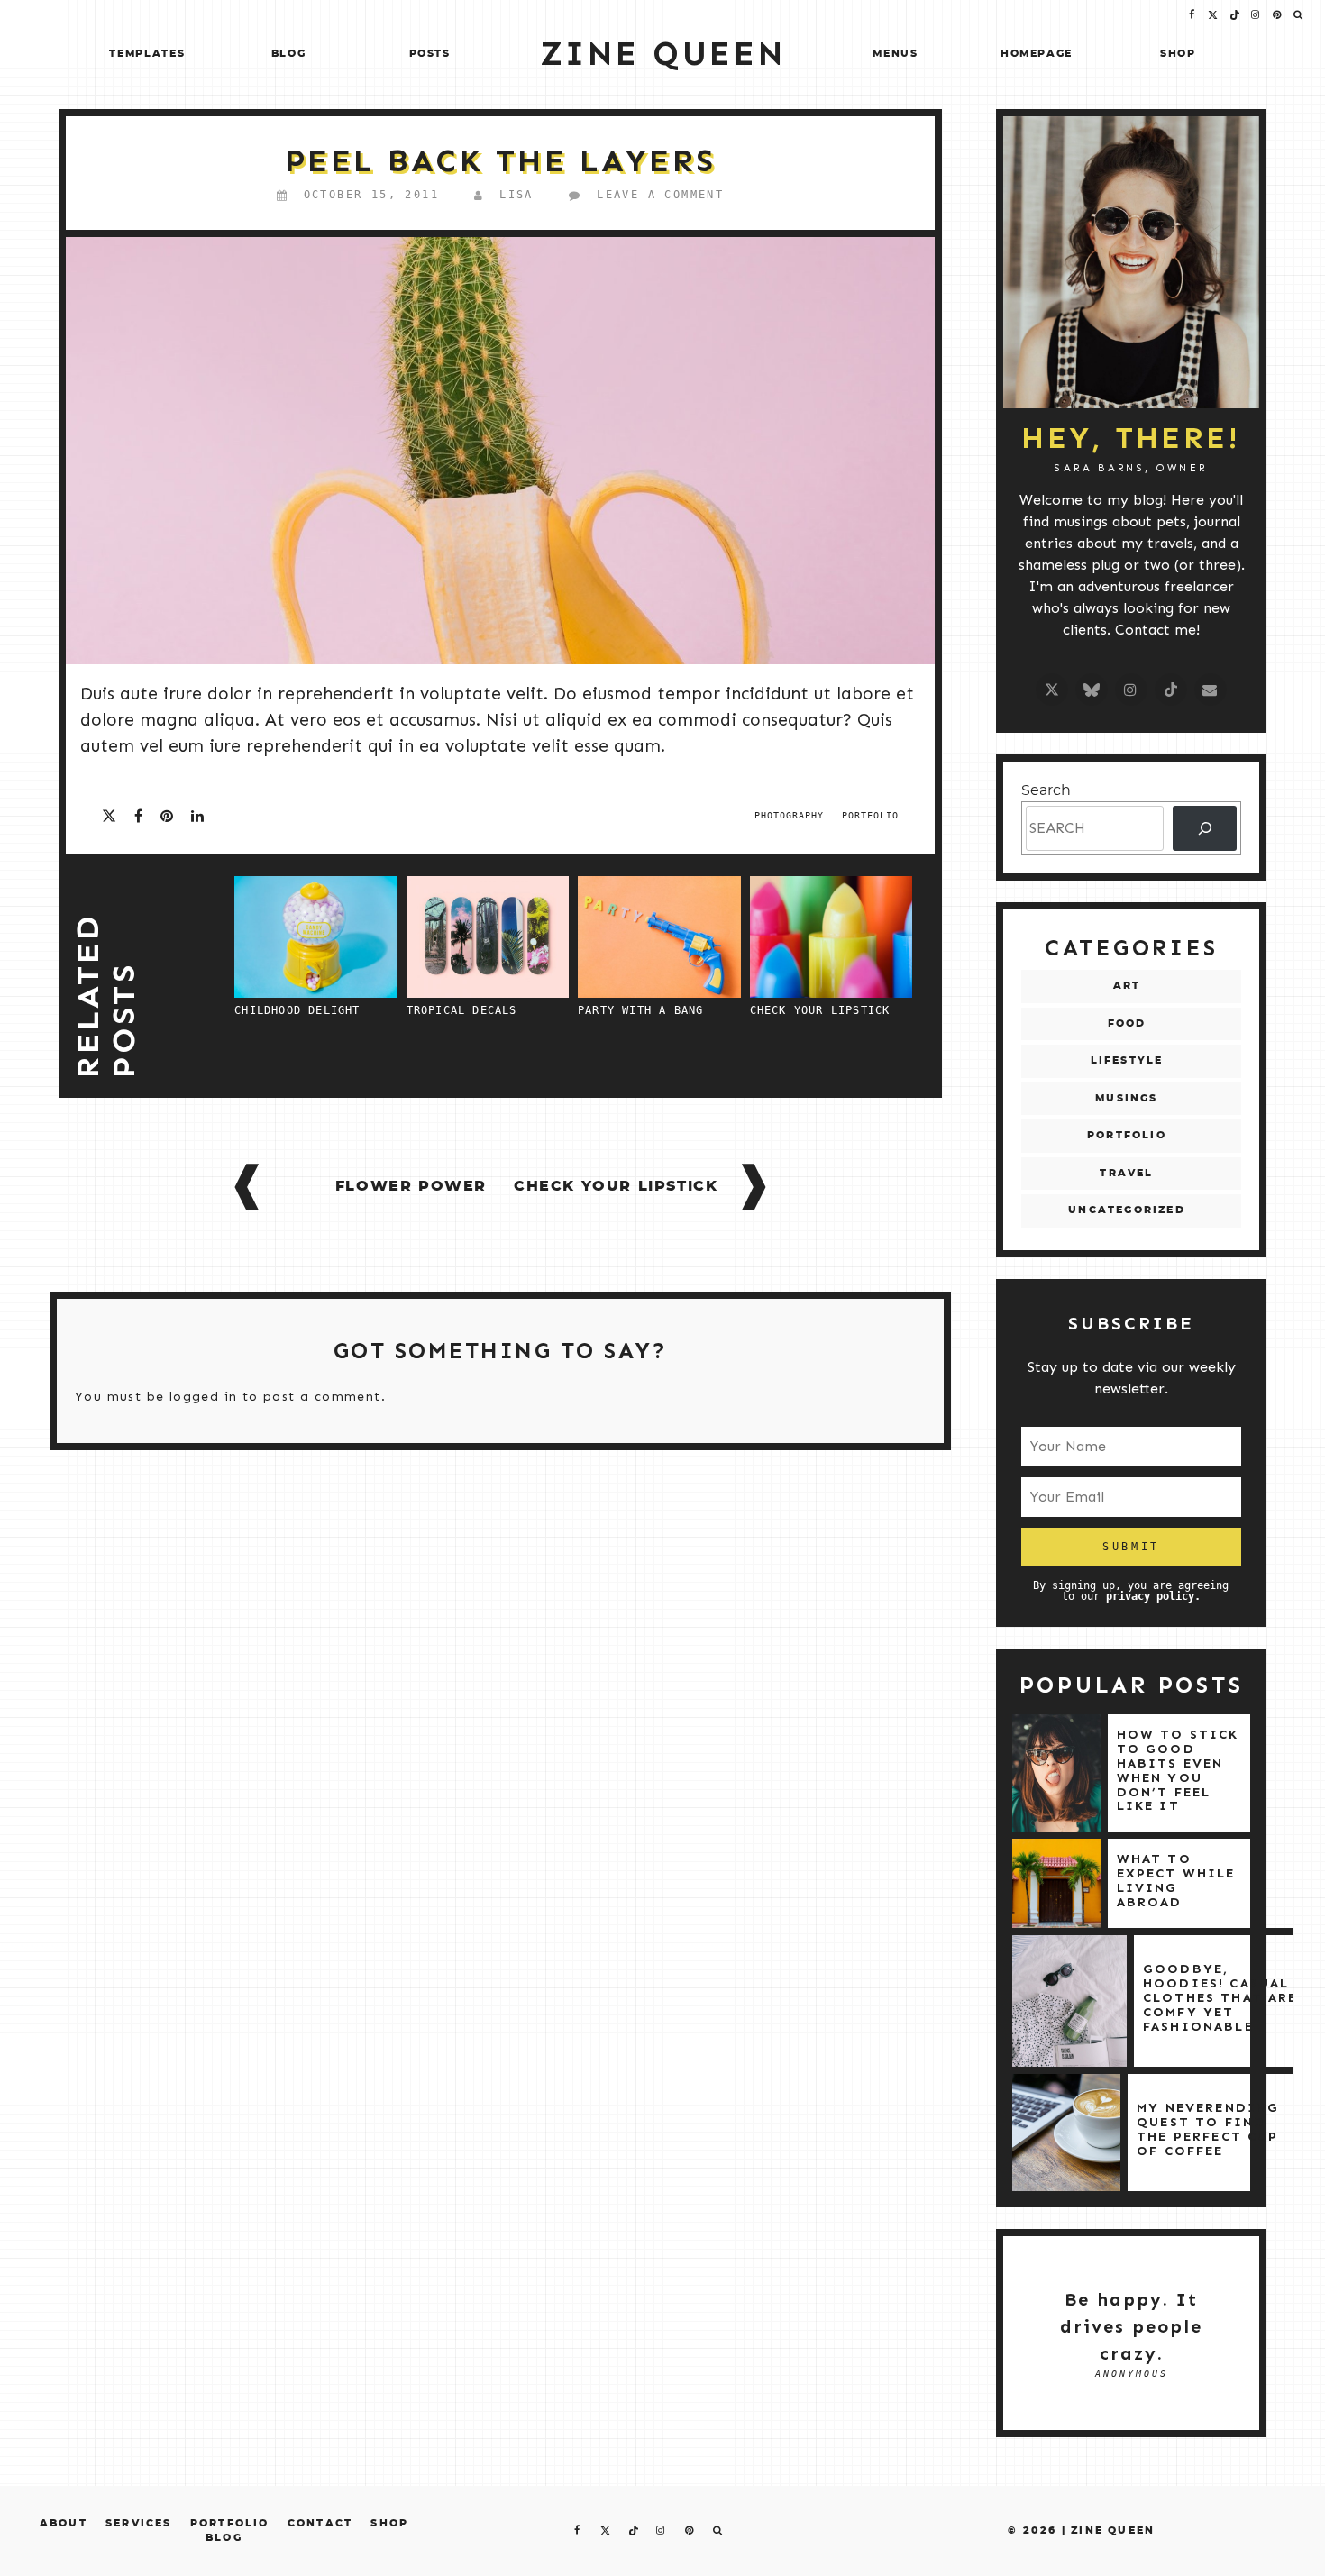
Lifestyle (1127, 1060)
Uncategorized (1127, 1210)
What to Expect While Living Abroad (1176, 1880)
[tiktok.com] (1171, 690)
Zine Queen (1113, 2530)
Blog (289, 54)
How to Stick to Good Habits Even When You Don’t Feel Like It (1178, 1770)
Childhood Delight (297, 1010)
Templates (147, 54)
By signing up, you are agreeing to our (1131, 1590)
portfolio (870, 815)
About (64, 2523)
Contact (320, 2523)
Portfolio (1127, 1135)
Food (1127, 1023)
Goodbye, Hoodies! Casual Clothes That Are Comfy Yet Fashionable (1220, 1997)
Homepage (1037, 54)
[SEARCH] (1205, 828)
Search (1046, 790)
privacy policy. (1153, 1596)
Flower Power (411, 1186)
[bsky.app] (1092, 690)
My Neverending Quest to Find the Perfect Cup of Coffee (1208, 2129)
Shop (1178, 54)
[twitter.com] (1052, 690)
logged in (204, 1397)
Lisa (516, 195)
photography (789, 815)
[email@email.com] (1211, 690)
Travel (1126, 1173)
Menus (895, 54)
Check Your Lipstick (820, 1010)
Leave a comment (660, 195)
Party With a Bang (640, 1010)
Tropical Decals (462, 1010)
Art (1127, 986)
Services (139, 2523)
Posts (430, 54)
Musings (1126, 1098)
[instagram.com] (1131, 690)
